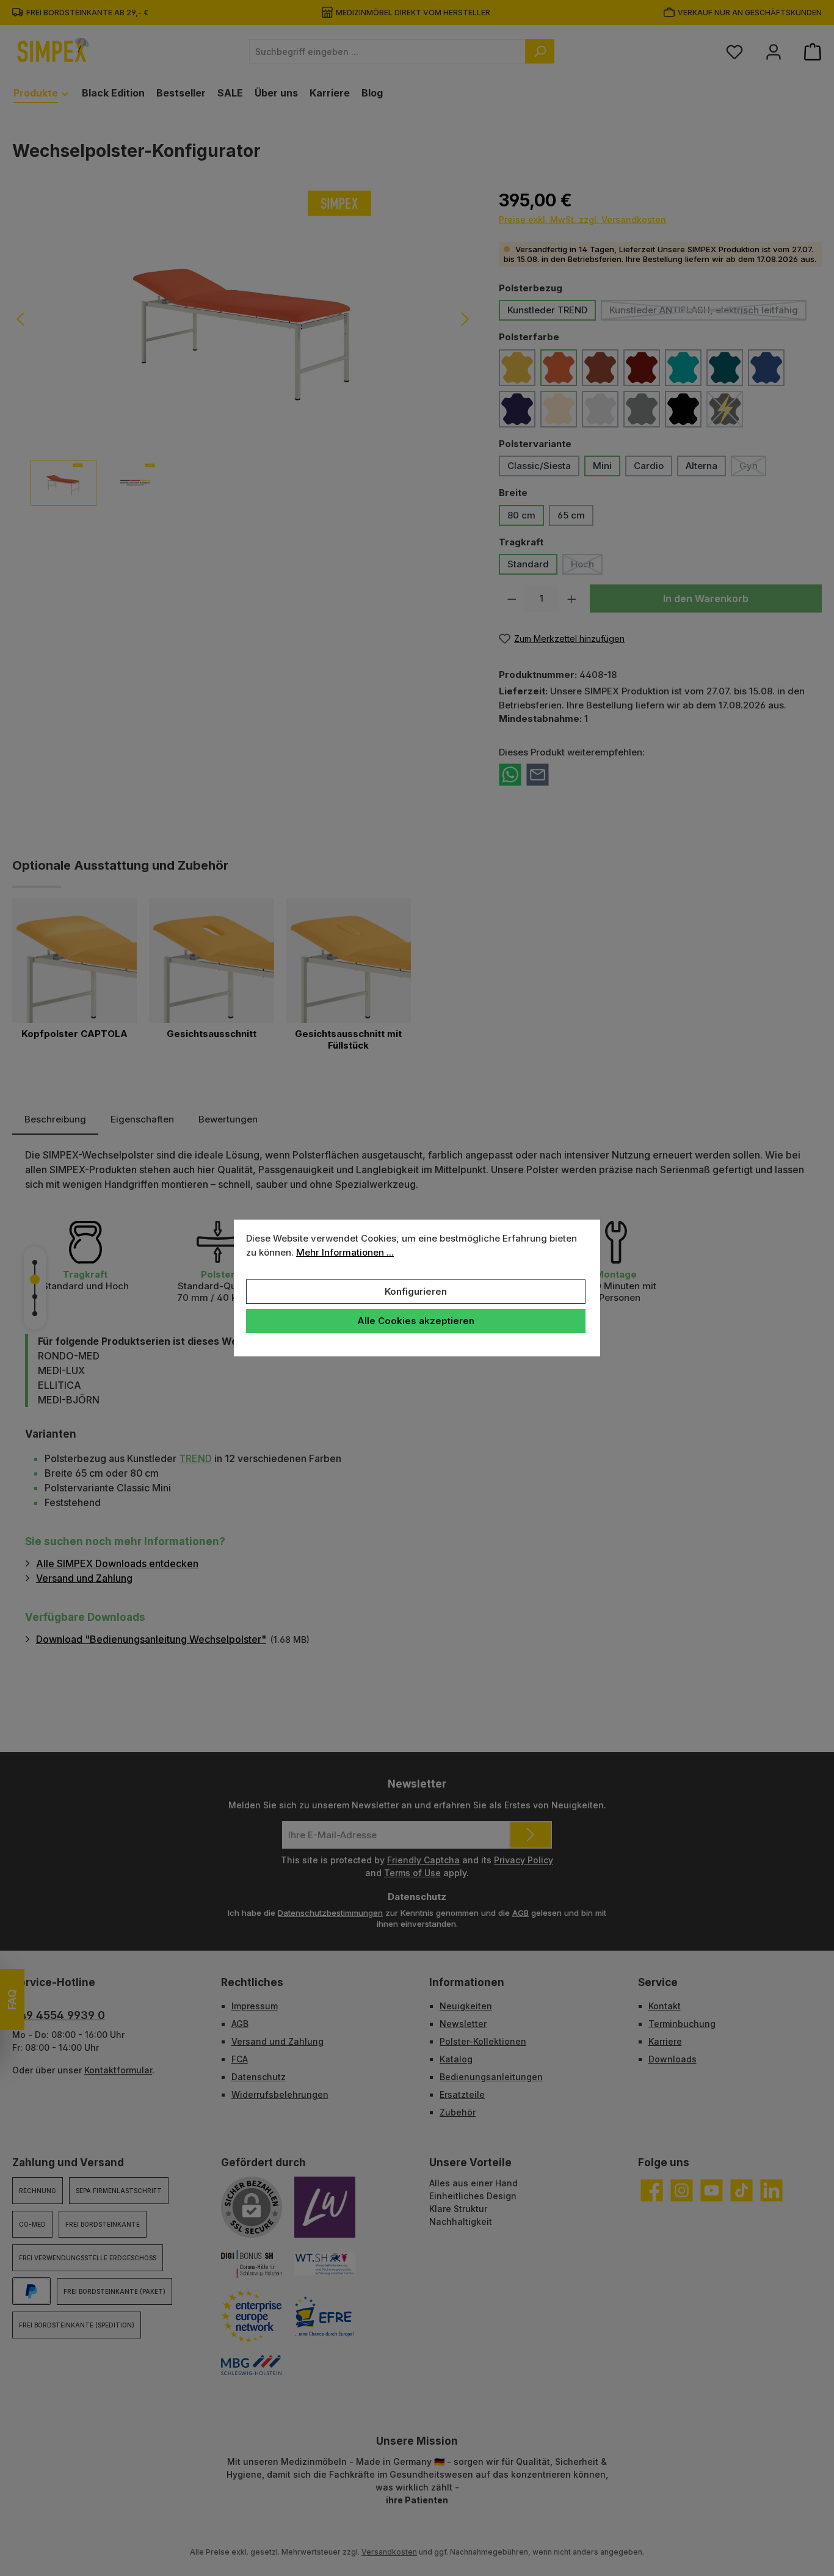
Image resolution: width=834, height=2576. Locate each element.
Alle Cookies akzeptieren (416, 1321)
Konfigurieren (416, 1291)
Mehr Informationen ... (345, 1252)
